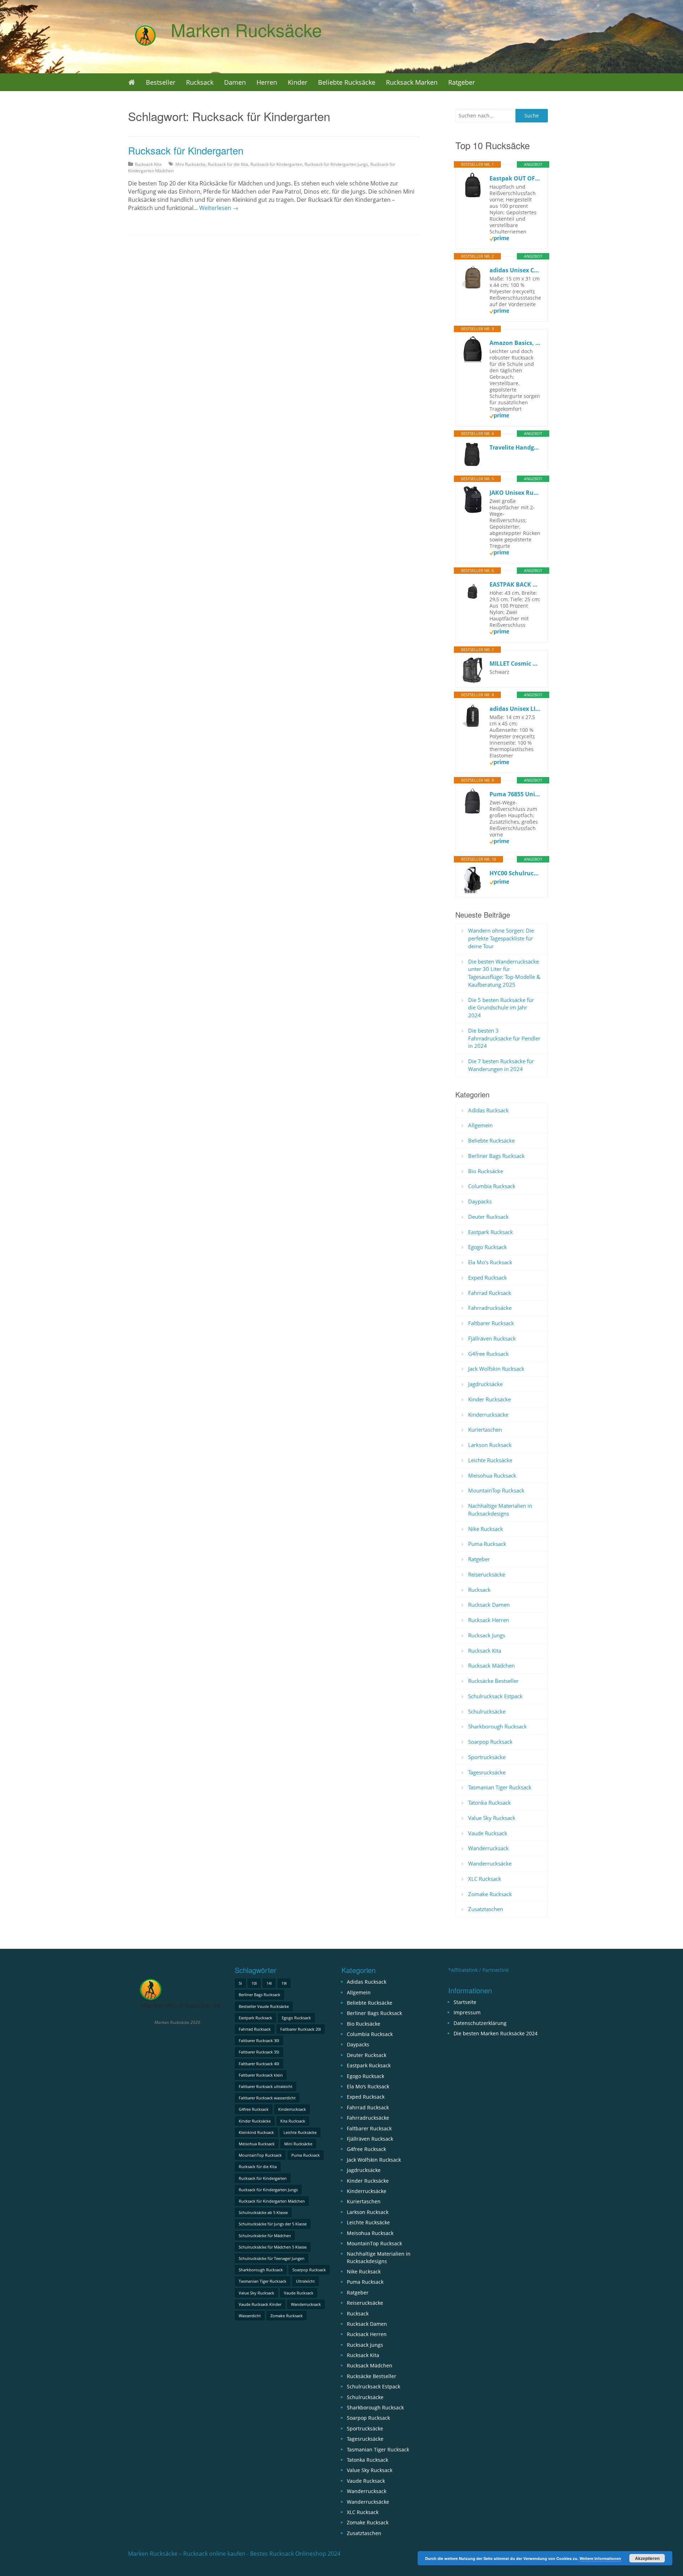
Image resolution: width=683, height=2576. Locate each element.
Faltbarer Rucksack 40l (259, 2064)
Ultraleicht (305, 2281)
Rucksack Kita (148, 164)
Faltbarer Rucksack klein (261, 2075)
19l (284, 1983)
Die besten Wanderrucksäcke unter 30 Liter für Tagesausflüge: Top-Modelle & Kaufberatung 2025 (504, 973)
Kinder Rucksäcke (489, 1399)
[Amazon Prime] (499, 239)
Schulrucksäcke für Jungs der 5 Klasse (273, 2224)
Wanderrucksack (488, 1848)
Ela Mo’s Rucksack (490, 1262)
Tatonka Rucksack (489, 1803)
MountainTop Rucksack (496, 1490)
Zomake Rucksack (490, 1894)
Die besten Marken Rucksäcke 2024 (496, 2033)
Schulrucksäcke (487, 1711)
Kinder (298, 82)
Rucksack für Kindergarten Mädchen (272, 2201)
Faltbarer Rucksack (491, 1323)
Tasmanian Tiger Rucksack (500, 1787)
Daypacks (480, 1201)
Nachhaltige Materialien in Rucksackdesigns (500, 1510)
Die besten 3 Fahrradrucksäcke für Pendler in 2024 (504, 1038)
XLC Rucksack (485, 1879)
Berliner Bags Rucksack (496, 1156)
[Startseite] (132, 82)
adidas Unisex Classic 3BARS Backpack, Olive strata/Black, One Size (515, 270)
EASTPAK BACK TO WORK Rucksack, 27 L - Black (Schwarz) (515, 584)
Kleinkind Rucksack (256, 2132)
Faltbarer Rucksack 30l (259, 2040)
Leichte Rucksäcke (490, 1460)
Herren (267, 82)
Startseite (465, 2002)
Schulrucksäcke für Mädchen (265, 2236)
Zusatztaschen (486, 1909)
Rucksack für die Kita (228, 164)
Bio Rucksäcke (486, 1171)
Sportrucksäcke (487, 1757)
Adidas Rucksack (488, 1110)
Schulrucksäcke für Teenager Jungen (272, 2258)
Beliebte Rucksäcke (347, 82)
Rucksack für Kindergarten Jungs (336, 164)
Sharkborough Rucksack (497, 1726)
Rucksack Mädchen (491, 1665)
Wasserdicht (250, 2316)
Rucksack (200, 82)
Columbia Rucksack (492, 1186)
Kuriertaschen (485, 1429)
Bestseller (161, 82)
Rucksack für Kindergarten (186, 150)
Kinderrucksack (292, 2109)
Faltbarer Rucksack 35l (259, 2052)
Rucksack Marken (412, 82)
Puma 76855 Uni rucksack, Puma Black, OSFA (515, 794)
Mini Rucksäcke (190, 164)
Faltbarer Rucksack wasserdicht (267, 2098)
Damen (235, 82)
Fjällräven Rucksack (492, 1338)
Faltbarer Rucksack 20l (301, 2029)
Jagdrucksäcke (485, 1384)
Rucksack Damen (489, 1605)
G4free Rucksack (488, 1354)
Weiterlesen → (219, 208)
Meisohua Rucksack (492, 1475)
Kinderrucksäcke (488, 1415)
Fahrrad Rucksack (490, 1293)
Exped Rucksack (488, 1277)
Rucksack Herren (489, 1620)
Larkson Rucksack (490, 1445)
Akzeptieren (647, 2558)
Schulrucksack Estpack (495, 1696)
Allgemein (480, 1125)
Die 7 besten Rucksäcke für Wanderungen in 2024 (501, 1065)
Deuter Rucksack (488, 1217)
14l (269, 1983)
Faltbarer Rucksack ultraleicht (266, 2086)
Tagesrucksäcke (487, 1772)
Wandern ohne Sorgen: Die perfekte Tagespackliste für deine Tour (501, 938)
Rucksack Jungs (487, 1635)
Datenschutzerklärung (480, 2023)
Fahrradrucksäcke (490, 1308)
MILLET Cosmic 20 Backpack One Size (515, 663)
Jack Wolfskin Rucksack (496, 1369)
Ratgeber (462, 82)
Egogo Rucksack (488, 1247)
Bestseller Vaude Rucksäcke (264, 2006)
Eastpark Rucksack (491, 1232)
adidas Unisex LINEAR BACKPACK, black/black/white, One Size (515, 709)
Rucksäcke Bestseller (493, 1681)
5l (240, 1983)
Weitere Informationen (600, 2558)
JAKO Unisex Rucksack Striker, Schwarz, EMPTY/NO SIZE (515, 493)
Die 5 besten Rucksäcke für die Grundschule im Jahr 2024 (501, 1008)
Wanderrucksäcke (490, 1863)
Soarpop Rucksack (490, 1742)
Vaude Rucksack (488, 1833)
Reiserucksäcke (487, 1574)
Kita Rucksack (293, 2121)
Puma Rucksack (487, 1544)
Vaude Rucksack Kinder (260, 2304)
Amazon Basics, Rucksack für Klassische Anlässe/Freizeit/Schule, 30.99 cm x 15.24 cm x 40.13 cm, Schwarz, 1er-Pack (515, 343)
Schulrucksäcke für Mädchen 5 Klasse (273, 2247)
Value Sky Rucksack (492, 1818)
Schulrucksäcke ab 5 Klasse (263, 2212)
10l (254, 1983)
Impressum (467, 2012)
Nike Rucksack (486, 1529)
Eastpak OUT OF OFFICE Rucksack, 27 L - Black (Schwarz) (515, 178)
